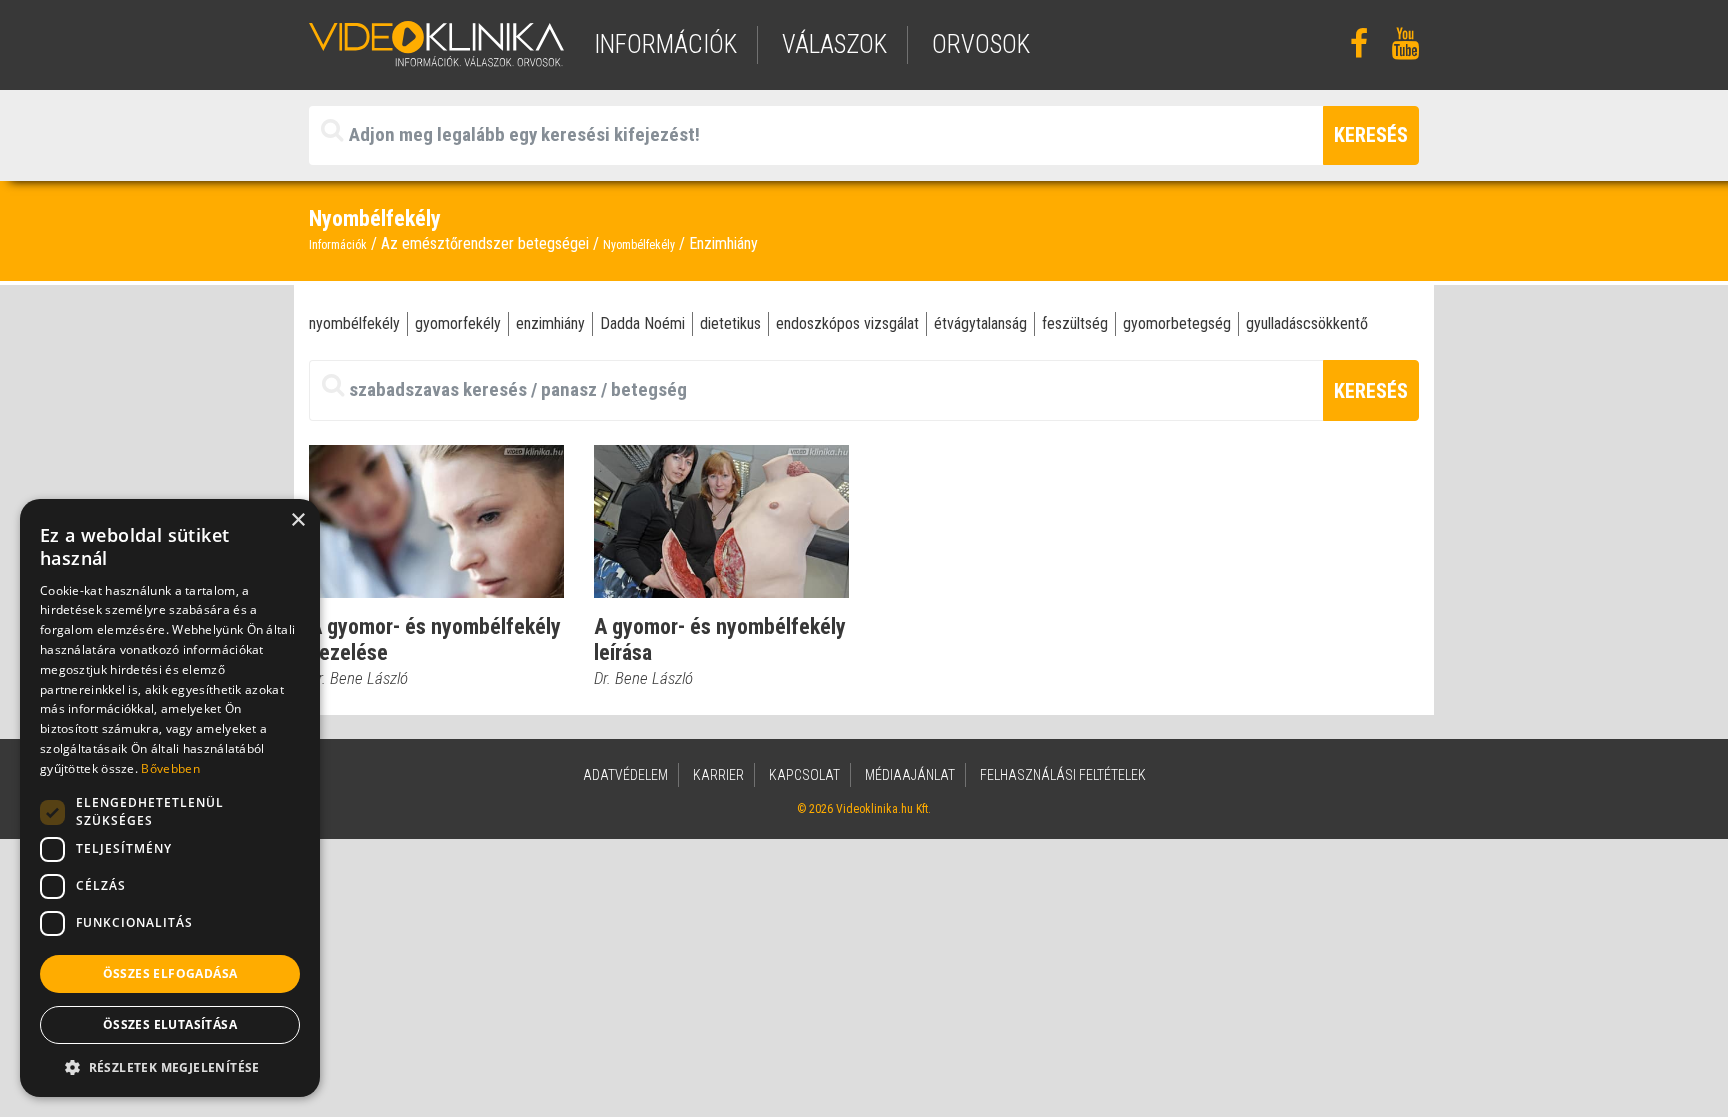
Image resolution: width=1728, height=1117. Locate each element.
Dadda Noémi (642, 323)
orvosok (981, 44)
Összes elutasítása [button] (170, 1024)
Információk (338, 245)
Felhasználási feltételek (1063, 775)
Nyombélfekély (639, 245)
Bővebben (170, 768)
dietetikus (730, 323)
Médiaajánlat (910, 775)
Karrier (718, 775)
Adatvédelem (625, 775)
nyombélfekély (354, 323)
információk (665, 44)
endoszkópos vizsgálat (847, 323)
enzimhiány (550, 323)
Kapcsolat (804, 775)
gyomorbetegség (1177, 323)
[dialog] (170, 798)
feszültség (1075, 323)
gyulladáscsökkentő (1307, 323)
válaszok (834, 44)
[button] (170, 1067)
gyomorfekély (458, 323)
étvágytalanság (980, 323)
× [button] (297, 520)
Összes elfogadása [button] (170, 973)
